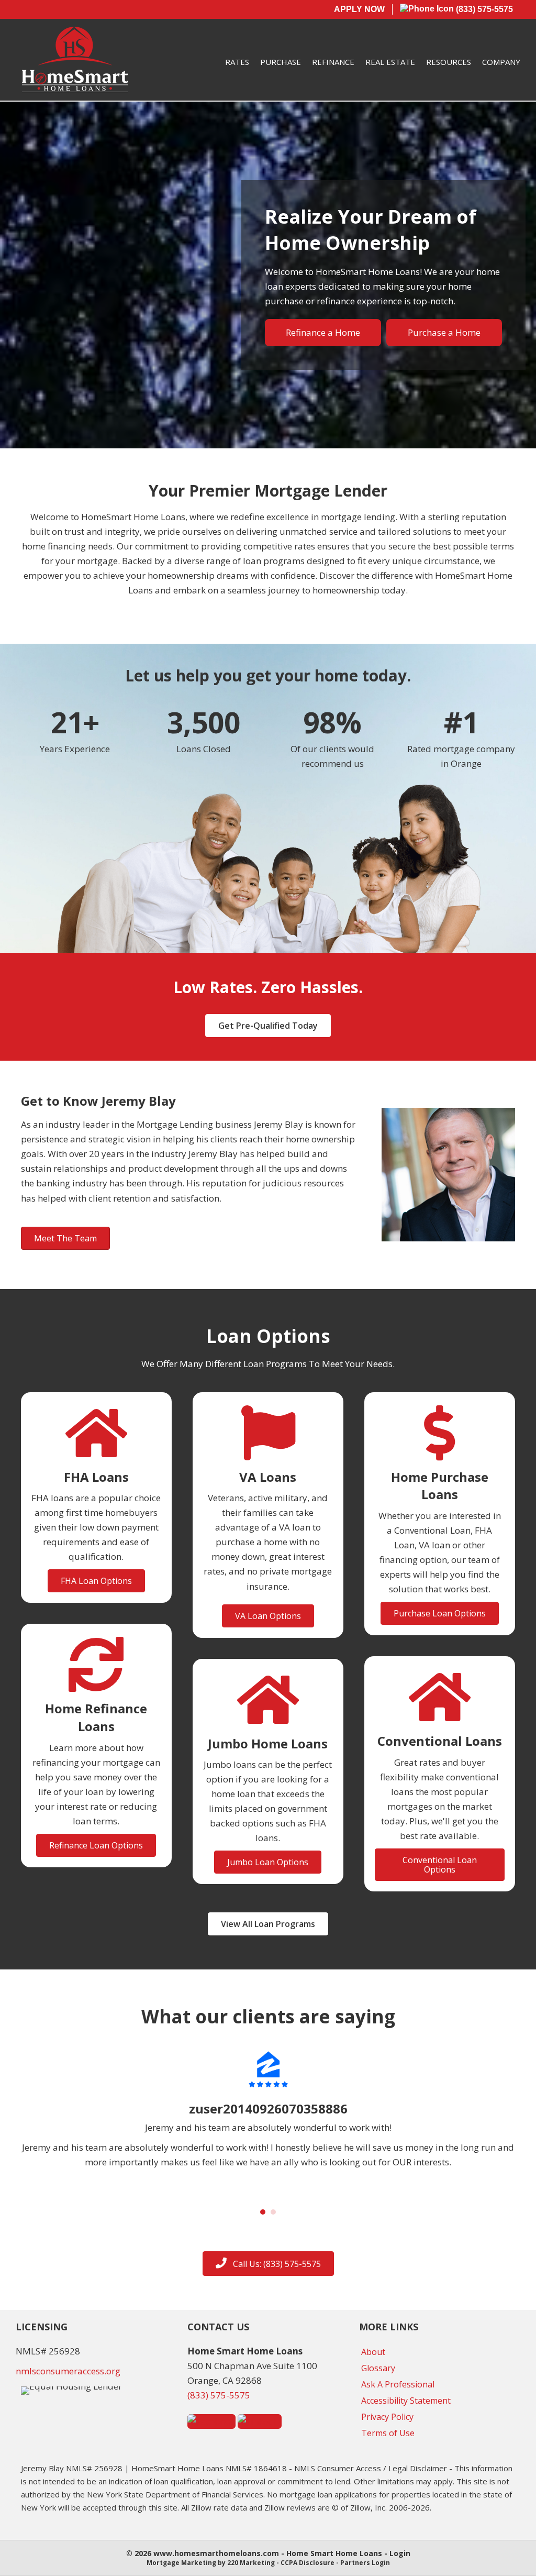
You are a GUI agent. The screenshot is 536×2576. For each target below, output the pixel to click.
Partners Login (365, 2563)
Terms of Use (388, 2433)
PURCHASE (281, 62)
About (373, 2352)
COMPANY (501, 62)
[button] (268, 1026)
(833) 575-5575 (483, 9)
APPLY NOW (359, 9)
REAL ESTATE (390, 62)
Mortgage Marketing (181, 2563)
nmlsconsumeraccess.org (68, 2371)
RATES (237, 62)
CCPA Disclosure (308, 2563)
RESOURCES (449, 62)
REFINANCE (333, 62)
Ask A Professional (398, 2384)
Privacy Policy (387, 2417)
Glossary (378, 2368)
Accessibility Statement (406, 2401)
